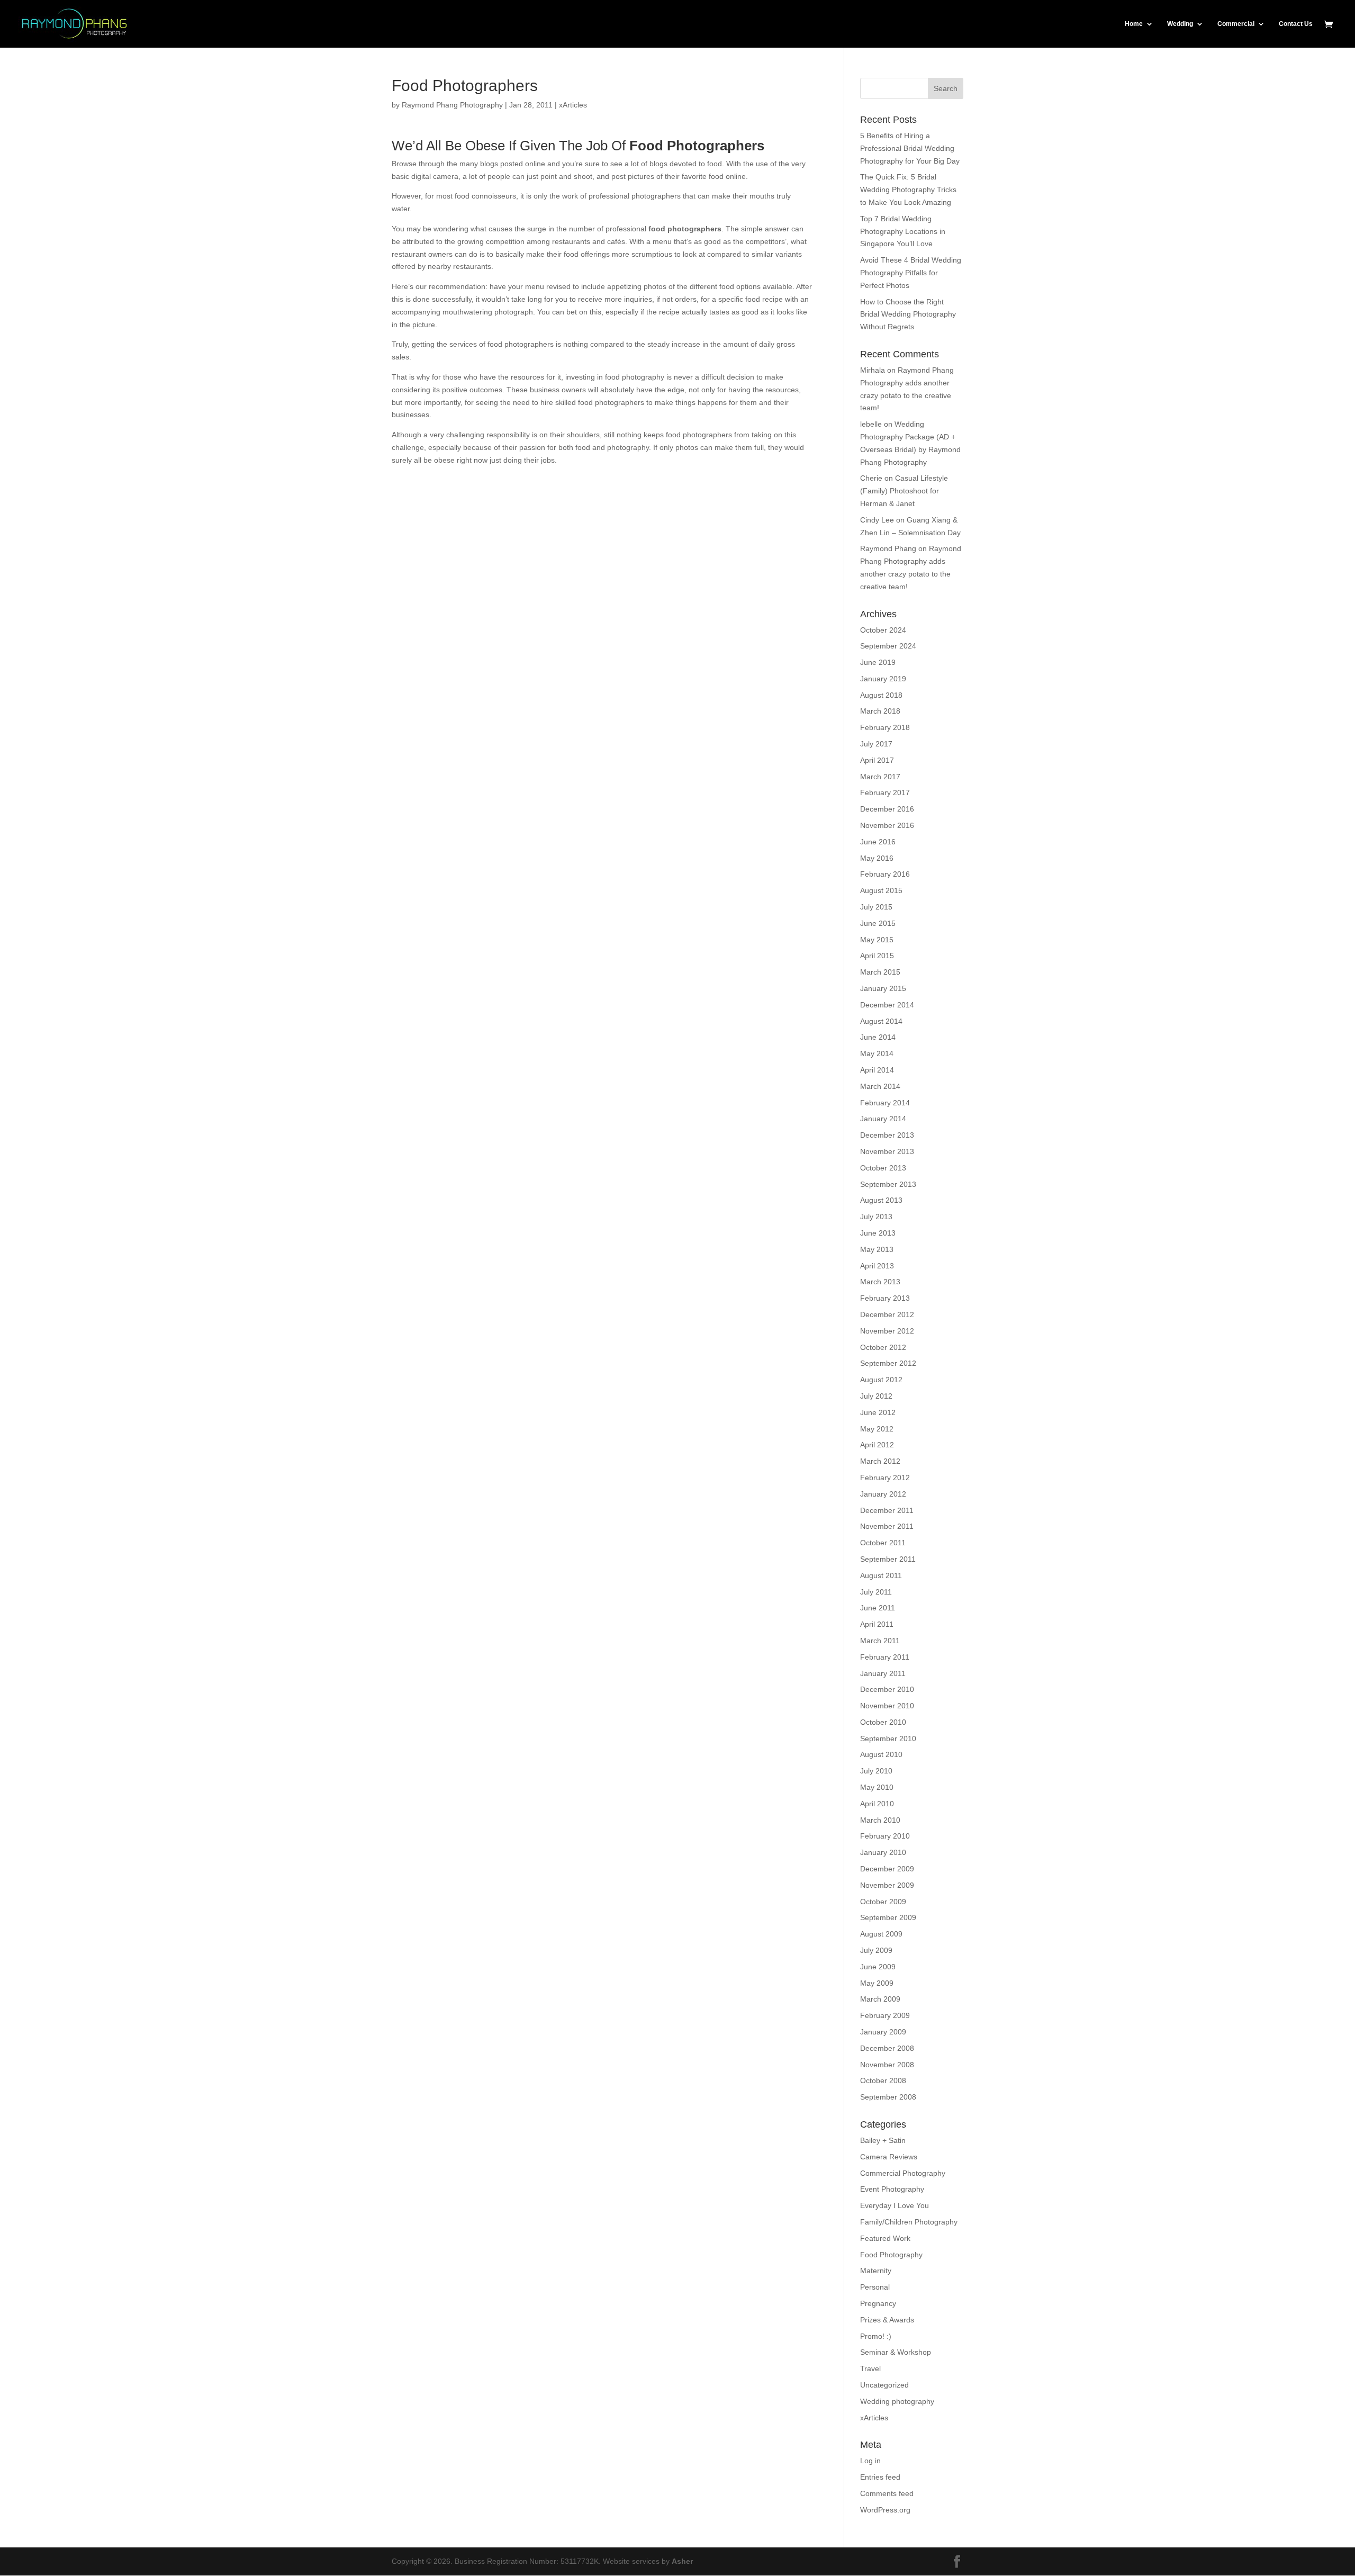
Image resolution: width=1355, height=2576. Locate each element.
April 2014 (877, 1070)
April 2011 (877, 1624)
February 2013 (885, 1298)
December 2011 (887, 1510)
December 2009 (887, 1869)
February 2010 (885, 1836)
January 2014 (883, 1119)
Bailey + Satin (883, 2140)
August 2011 (881, 1575)
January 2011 (883, 1673)
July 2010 (876, 1771)
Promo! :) (876, 2336)
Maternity (876, 2271)
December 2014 (887, 1005)
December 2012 (887, 1314)
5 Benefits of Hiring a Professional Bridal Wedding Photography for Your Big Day (910, 148)
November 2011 (887, 1526)
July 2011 (876, 1592)
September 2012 (888, 1363)
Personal (875, 2287)
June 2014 (878, 1037)
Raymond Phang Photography (452, 105)
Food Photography (891, 2255)
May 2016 (877, 858)
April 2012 (877, 1445)
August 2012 (881, 1380)
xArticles (573, 105)
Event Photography (892, 2189)
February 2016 (885, 874)
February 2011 (885, 1657)
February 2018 (885, 727)
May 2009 (877, 1983)
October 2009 (883, 1902)
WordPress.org (885, 2510)
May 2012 (877, 1429)
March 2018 (880, 711)
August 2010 (881, 1754)
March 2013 (880, 1282)
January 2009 (883, 2032)
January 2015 (883, 988)
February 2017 (885, 792)
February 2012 (885, 1478)
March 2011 (880, 1641)
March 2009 (880, 1999)
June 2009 (878, 1967)
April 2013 (877, 1266)
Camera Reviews (889, 2157)
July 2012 (876, 1396)
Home (1134, 24)
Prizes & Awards (887, 2320)
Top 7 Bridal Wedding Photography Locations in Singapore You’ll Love (903, 231)
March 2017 (880, 777)
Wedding (1180, 24)
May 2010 (877, 1787)
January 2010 (883, 1852)
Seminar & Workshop (896, 2352)
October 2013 (883, 1168)
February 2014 (885, 1103)
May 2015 (877, 940)
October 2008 (883, 2080)
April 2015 (877, 956)
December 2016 (887, 809)
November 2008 (887, 2065)
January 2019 (883, 679)
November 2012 (887, 1331)
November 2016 (887, 825)
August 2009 (881, 1934)
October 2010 (883, 1722)
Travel (870, 2368)
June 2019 (878, 662)
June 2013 (878, 1233)
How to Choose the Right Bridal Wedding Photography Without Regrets (908, 314)
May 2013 (877, 1249)
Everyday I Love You (895, 2205)
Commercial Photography (903, 2173)
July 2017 (876, 744)
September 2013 (888, 1184)
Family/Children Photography (909, 2222)
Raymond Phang (888, 548)
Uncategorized (884, 2385)
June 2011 (878, 1608)
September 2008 (888, 2097)
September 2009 (888, 1917)
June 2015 (878, 923)
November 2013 (887, 1151)
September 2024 (888, 646)
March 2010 (880, 1820)
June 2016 (878, 842)
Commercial (1236, 24)
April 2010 (877, 1804)
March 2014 (880, 1086)
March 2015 (880, 972)
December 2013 (887, 1135)
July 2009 (876, 1950)
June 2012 (878, 1412)
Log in (870, 2461)
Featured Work (885, 2238)
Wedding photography (897, 2401)
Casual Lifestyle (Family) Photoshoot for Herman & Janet (904, 491)
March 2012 (880, 1461)
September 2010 (888, 1739)
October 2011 (883, 1543)
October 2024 (883, 630)
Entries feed (880, 2477)
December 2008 (887, 2048)
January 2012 (883, 1494)
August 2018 (881, 695)
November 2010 (887, 1706)
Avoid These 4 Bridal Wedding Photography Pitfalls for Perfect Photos (911, 273)
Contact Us (1296, 24)
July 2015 (876, 907)
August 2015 (881, 890)
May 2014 (877, 1053)
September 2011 (888, 1559)
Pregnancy (878, 2303)
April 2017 (877, 760)
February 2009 (885, 2015)
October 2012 (883, 1347)
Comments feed (887, 2493)
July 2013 (876, 1217)
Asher (682, 2561)
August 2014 (881, 1021)
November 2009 (887, 1885)
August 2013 (881, 1200)
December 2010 (887, 1689)
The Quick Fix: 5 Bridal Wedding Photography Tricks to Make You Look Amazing (908, 190)
